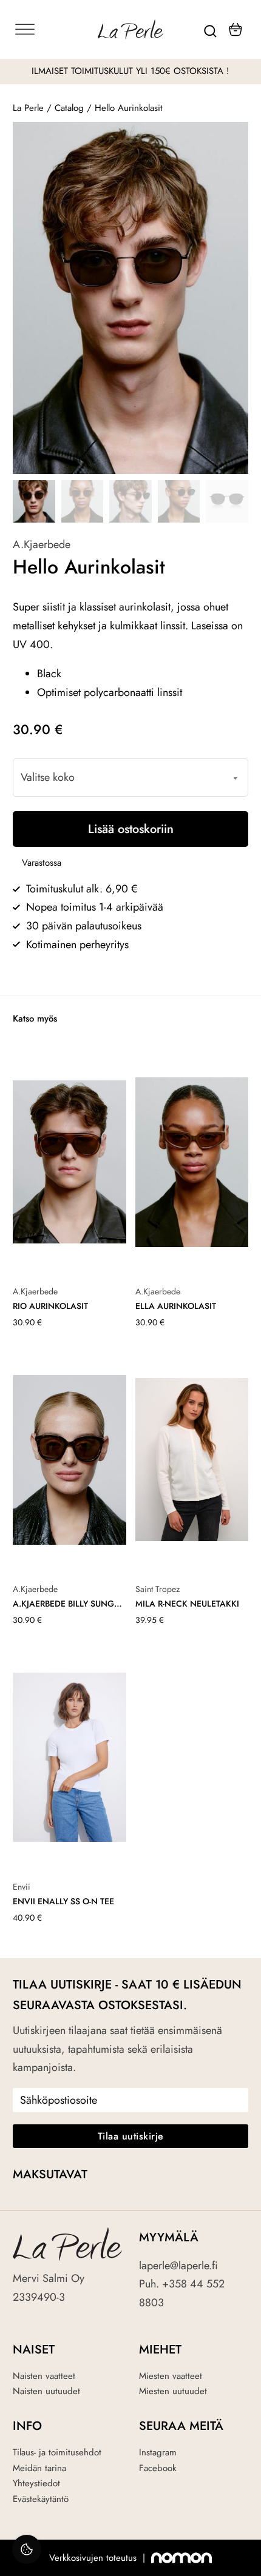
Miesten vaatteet (171, 2376)
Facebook (158, 2468)
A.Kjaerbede (42, 544)
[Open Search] (210, 30)
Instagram (158, 2452)
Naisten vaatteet (44, 2376)
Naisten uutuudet (46, 2391)
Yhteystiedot (36, 2483)
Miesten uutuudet (173, 2391)
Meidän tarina (39, 2468)
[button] (232, 138)
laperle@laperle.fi (178, 2266)
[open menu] (52, 30)
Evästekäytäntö (41, 2499)
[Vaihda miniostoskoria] (236, 29)
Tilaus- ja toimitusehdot (57, 2452)
